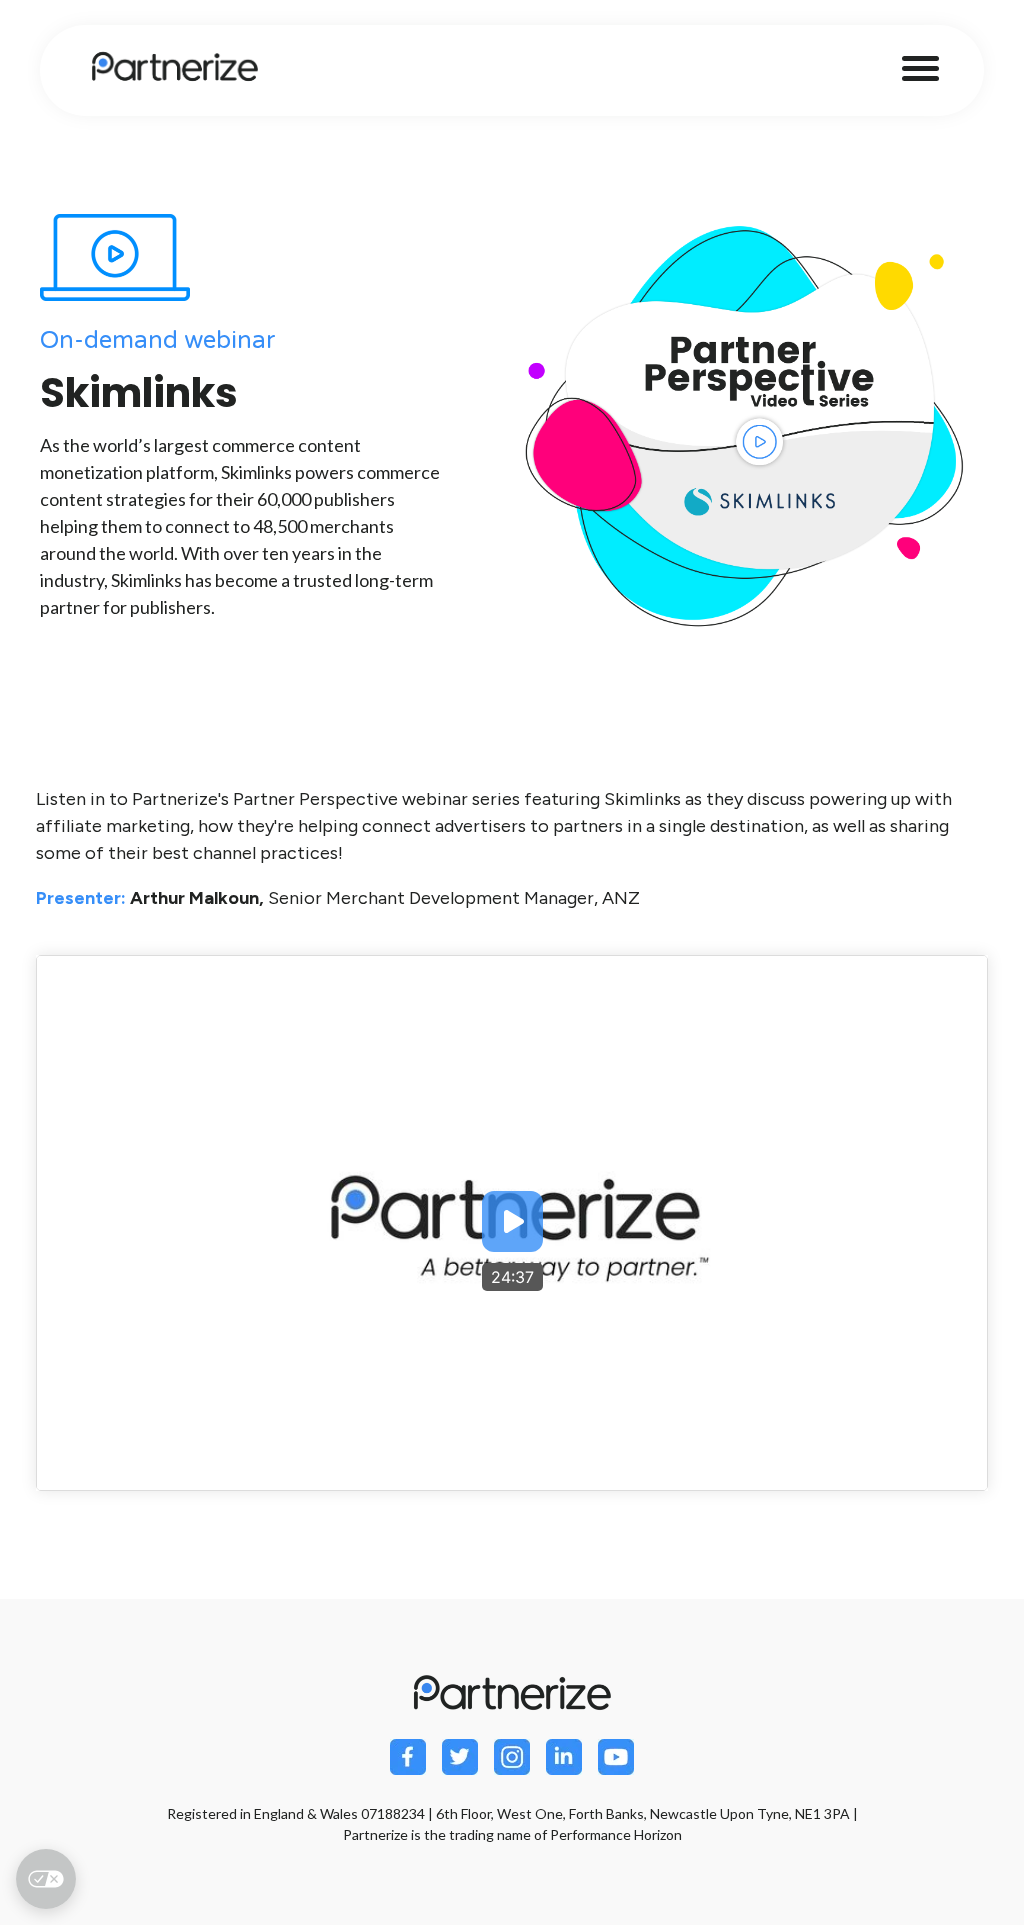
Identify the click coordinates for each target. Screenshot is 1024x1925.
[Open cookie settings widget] (46, 1879)
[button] (512, 1223)
